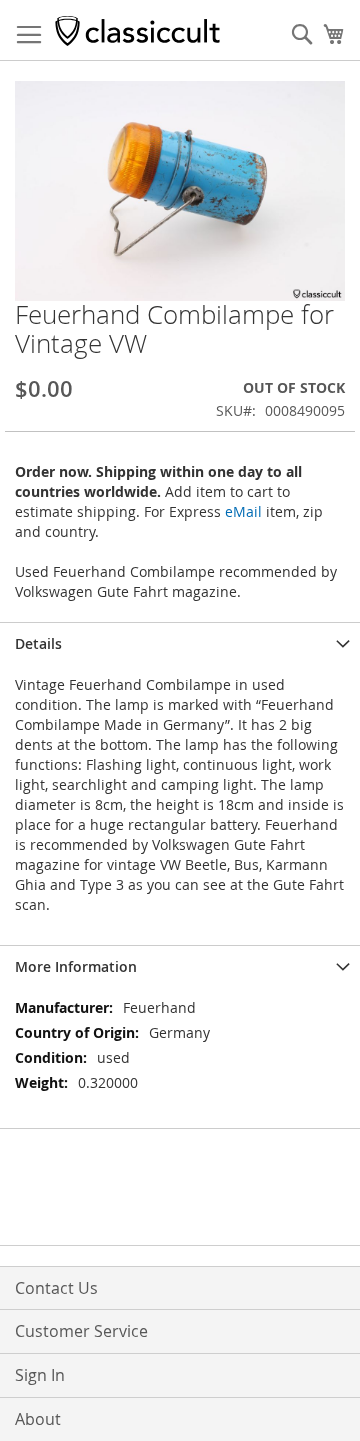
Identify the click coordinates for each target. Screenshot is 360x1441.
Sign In (40, 1375)
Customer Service (81, 1331)
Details (38, 643)
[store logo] (137, 30)
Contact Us (56, 1288)
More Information (76, 966)
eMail (243, 511)
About (38, 1419)
